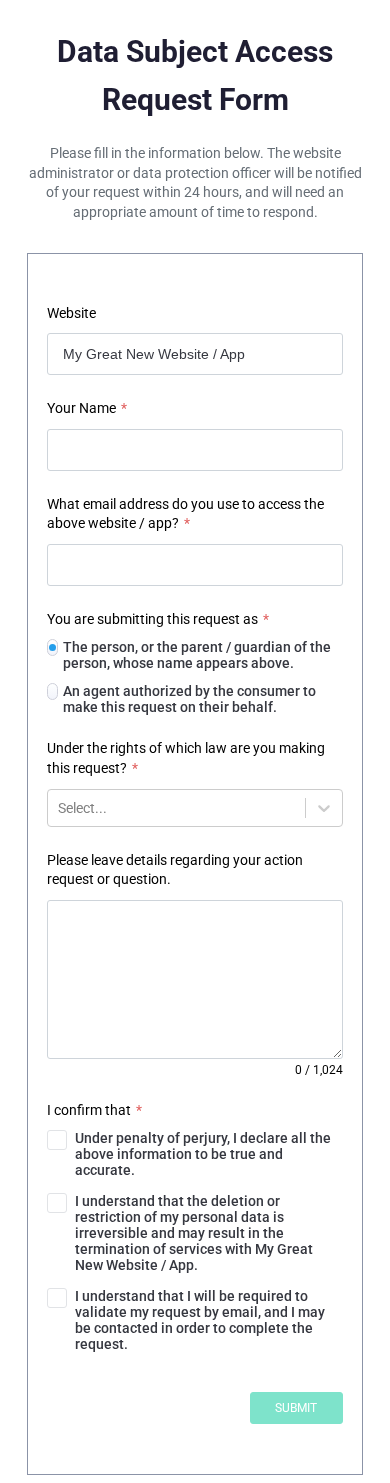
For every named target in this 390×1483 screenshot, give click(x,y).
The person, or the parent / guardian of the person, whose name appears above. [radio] (197, 655)
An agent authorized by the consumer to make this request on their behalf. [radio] (189, 699)
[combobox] (59, 808)
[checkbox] (195, 1154)
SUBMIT (296, 1408)
